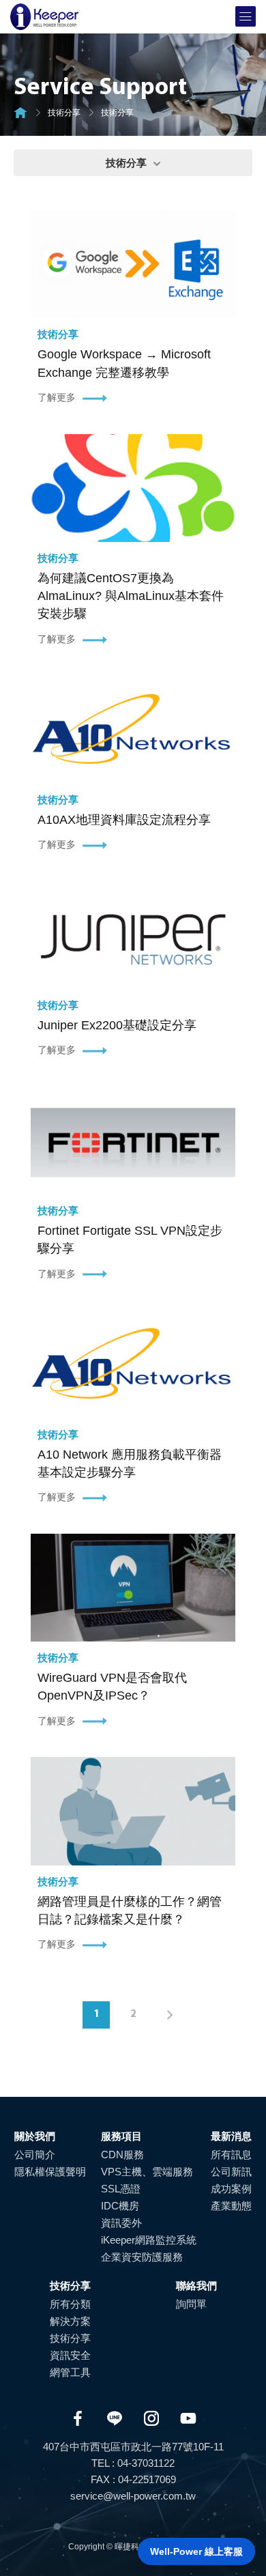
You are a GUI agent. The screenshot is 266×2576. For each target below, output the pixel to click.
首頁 (20, 113)
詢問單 (191, 2304)
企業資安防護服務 (142, 2257)
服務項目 (121, 2136)
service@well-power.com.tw (133, 2496)
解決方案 (70, 2321)
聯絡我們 (196, 2286)
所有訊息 (231, 2155)
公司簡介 (35, 2155)
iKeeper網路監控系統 (149, 2240)
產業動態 (231, 2206)
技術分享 (64, 113)
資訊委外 (121, 2223)
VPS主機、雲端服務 (147, 2172)
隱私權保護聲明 (50, 2172)
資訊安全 (70, 2355)
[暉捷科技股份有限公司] (44, 17)
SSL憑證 (121, 2189)
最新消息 (231, 2136)
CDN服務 (122, 2155)
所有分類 (70, 2304)
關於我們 (35, 2136)
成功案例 (231, 2189)
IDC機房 (120, 2206)
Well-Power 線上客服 (196, 2551)
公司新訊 (231, 2172)
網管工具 (70, 2372)
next (170, 2015)
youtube (188, 2418)
